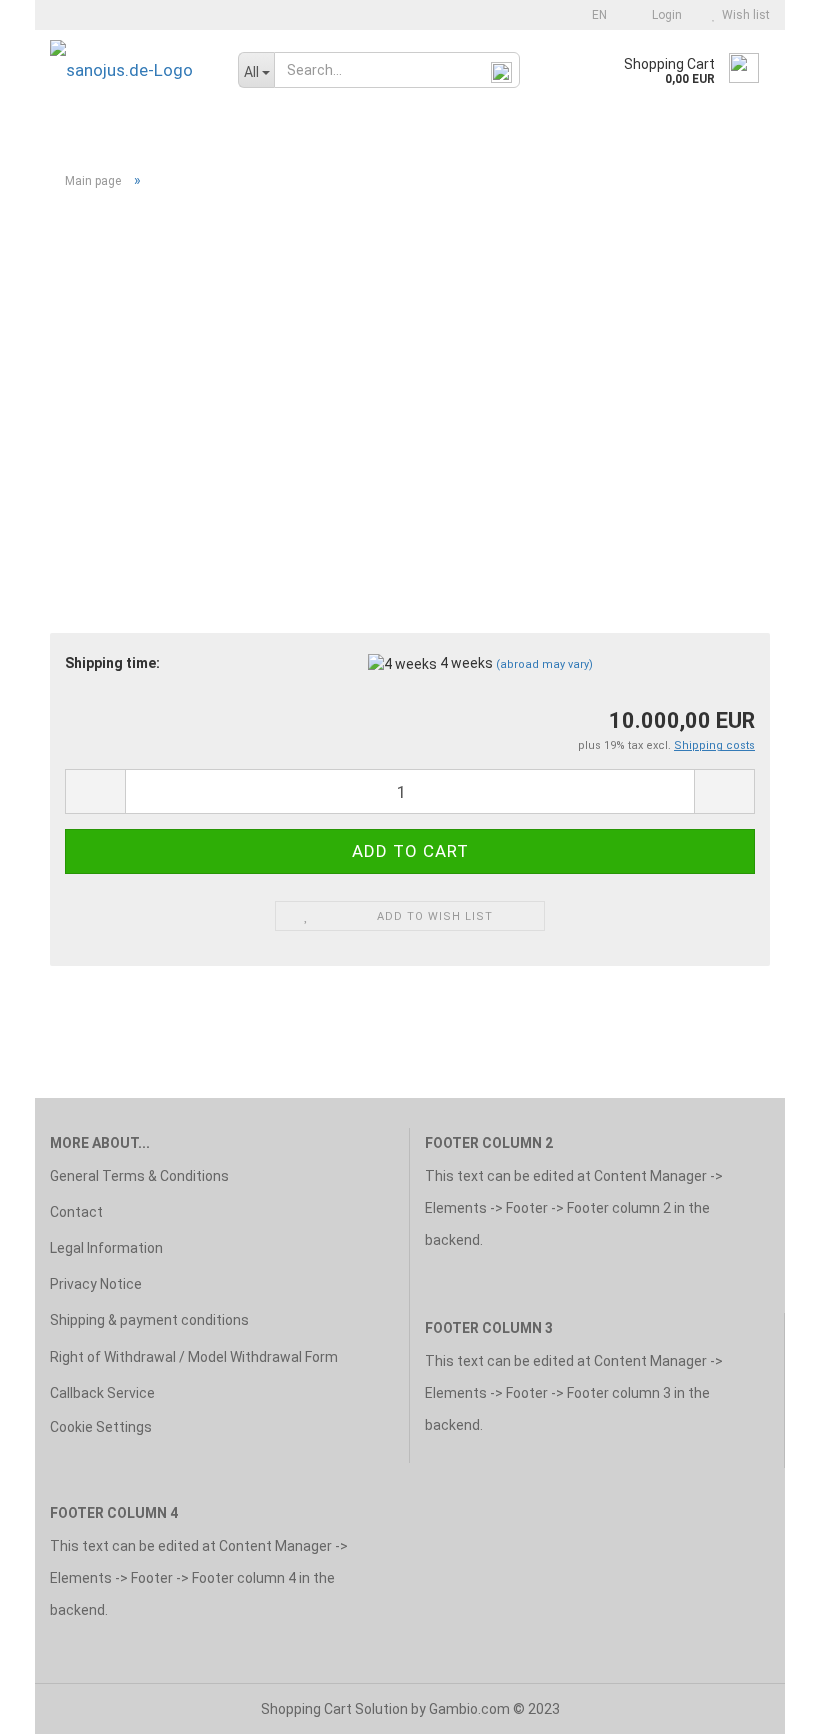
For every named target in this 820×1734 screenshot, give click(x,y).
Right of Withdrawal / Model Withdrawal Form (194, 1357)
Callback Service (102, 1393)
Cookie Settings (101, 1427)
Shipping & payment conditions (149, 1320)
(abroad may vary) (544, 664)
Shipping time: (112, 663)
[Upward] (765, 1704)
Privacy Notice (96, 1284)
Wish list (743, 15)
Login (664, 15)
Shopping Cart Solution (334, 1709)
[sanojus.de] (129, 70)
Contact (76, 1212)
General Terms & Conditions (139, 1176)
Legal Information (106, 1248)
